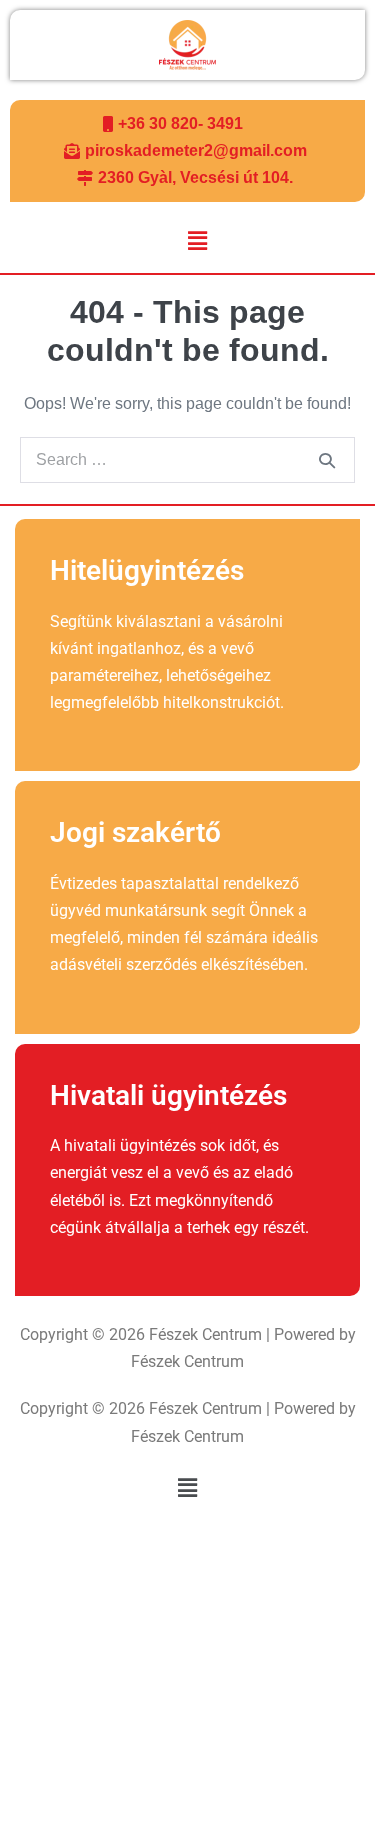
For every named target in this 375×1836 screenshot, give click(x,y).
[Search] (327, 460)
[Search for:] (187, 459)
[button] (197, 242)
